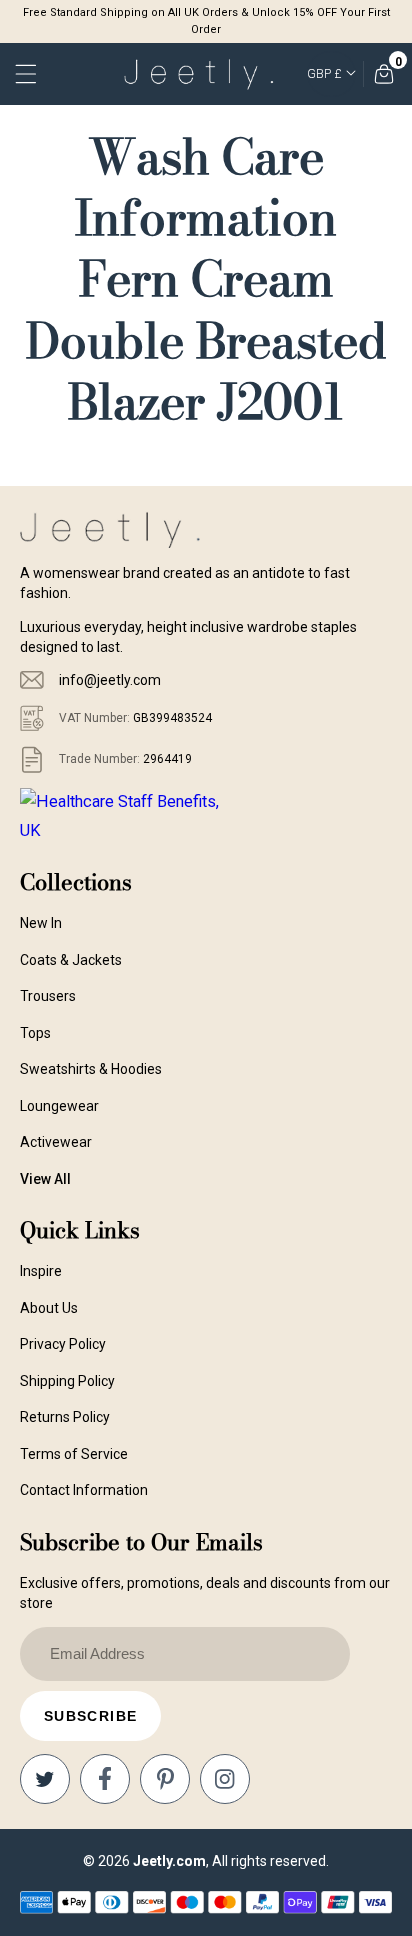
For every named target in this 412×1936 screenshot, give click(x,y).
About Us (49, 1308)
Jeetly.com (169, 1861)
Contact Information (84, 1490)
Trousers (48, 996)
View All (45, 1179)
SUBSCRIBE (91, 1716)
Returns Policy (65, 1417)
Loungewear (59, 1106)
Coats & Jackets (71, 960)
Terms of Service (74, 1454)
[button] (28, 74)
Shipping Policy (67, 1381)
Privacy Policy (63, 1344)
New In (41, 923)
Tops (35, 1033)
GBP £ (324, 74)
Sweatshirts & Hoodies (91, 1069)
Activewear (56, 1142)
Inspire (41, 1271)
